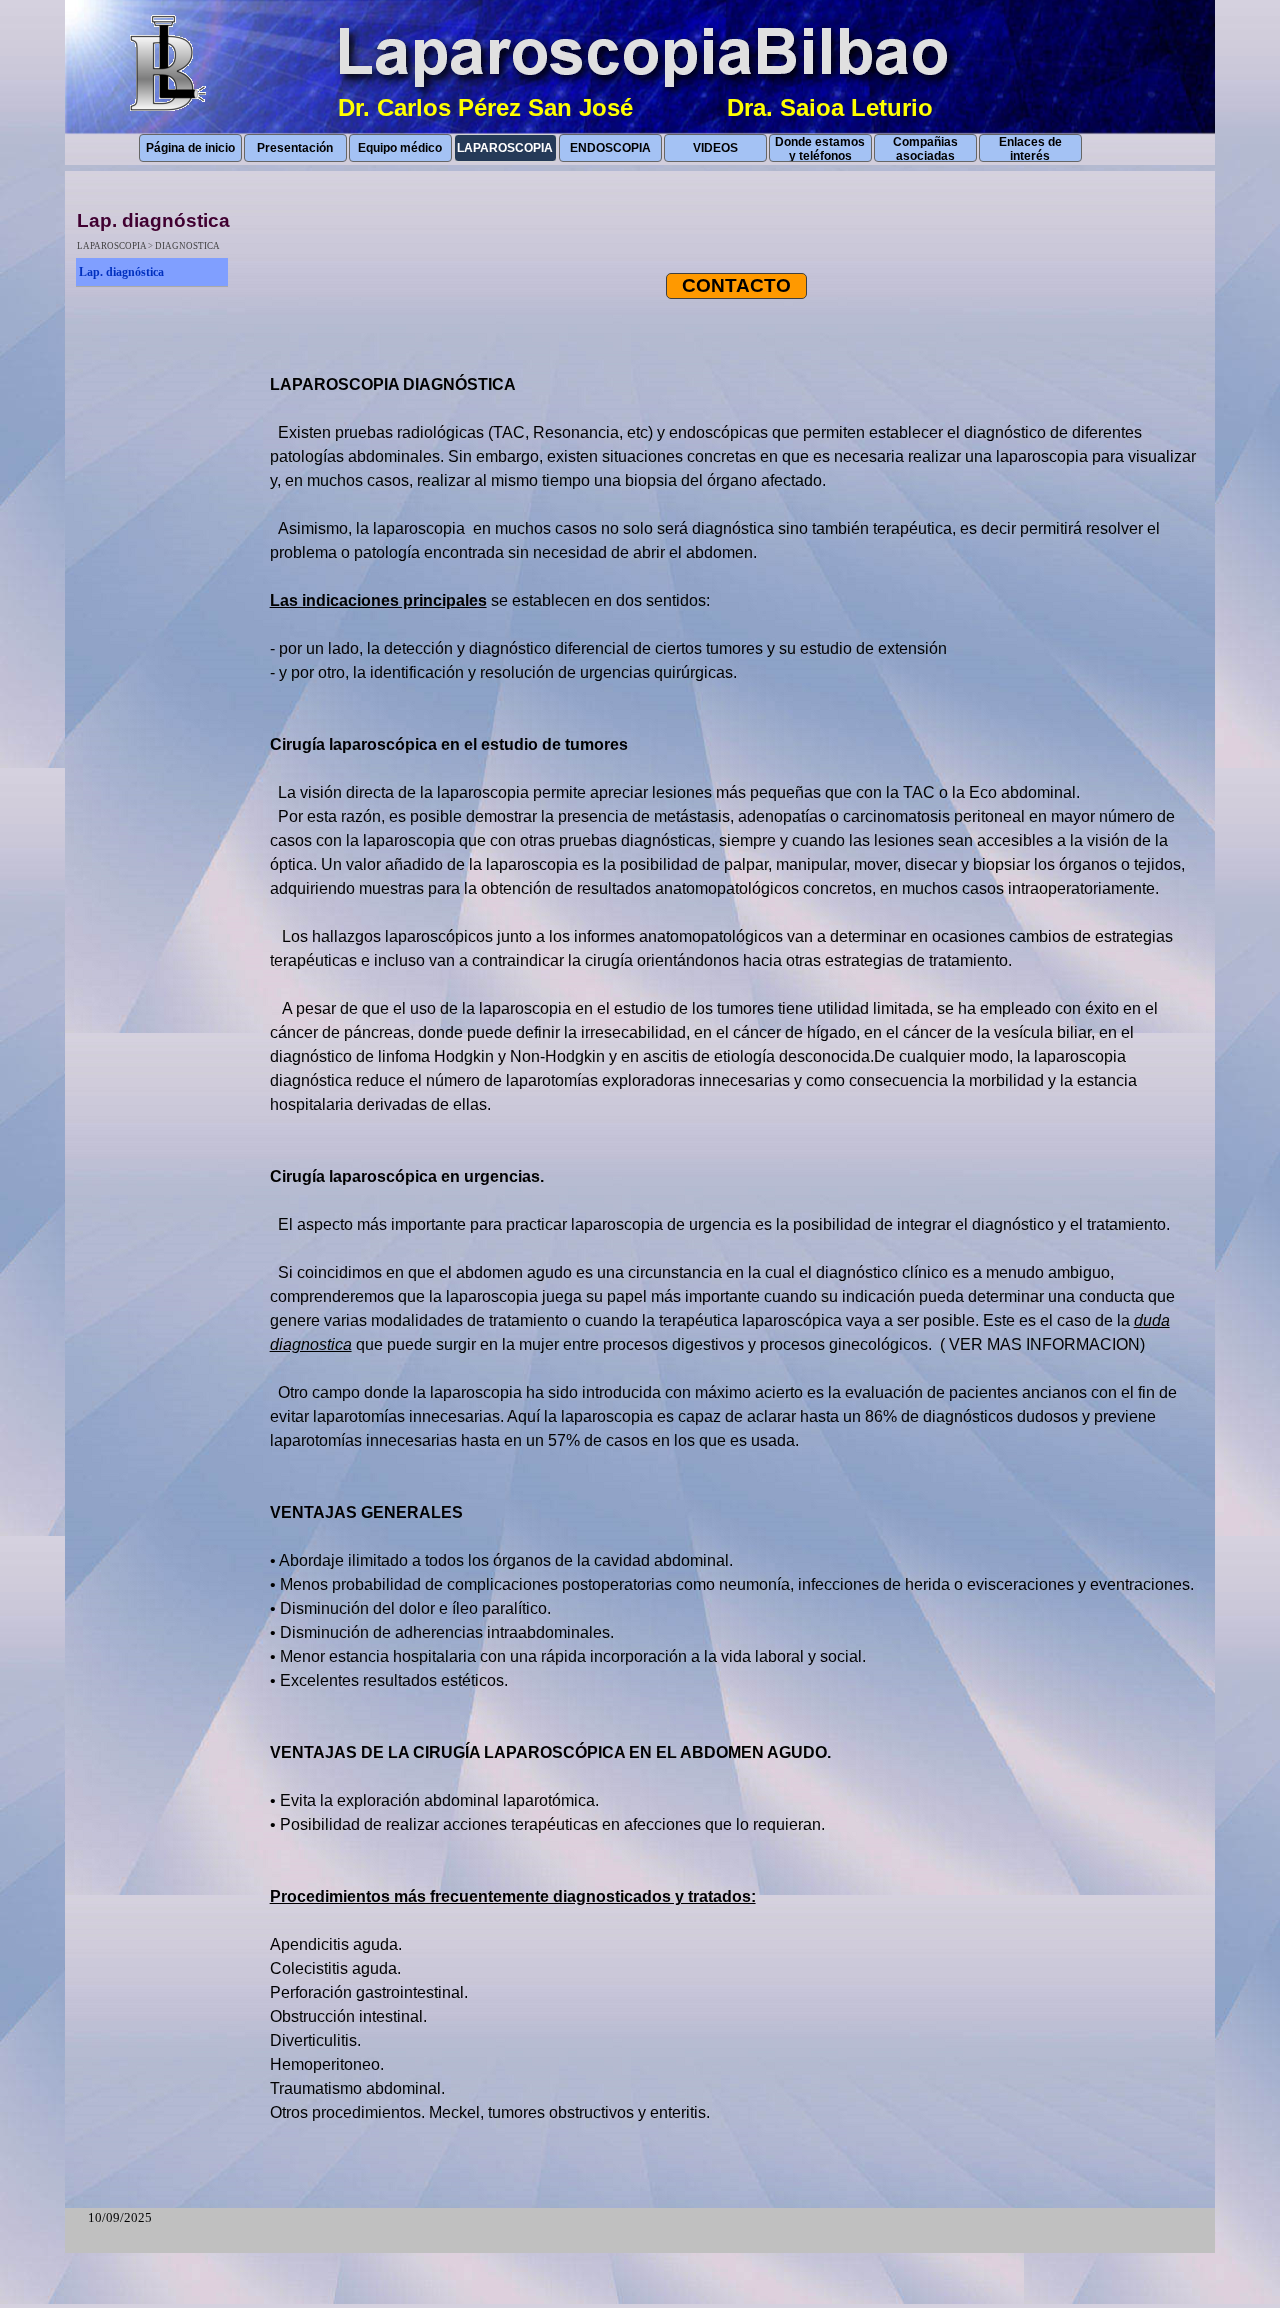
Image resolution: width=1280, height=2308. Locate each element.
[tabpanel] (737, 1261)
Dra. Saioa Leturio (830, 107)
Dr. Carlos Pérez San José (485, 107)
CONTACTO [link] (736, 285)
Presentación (295, 148)
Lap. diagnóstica (121, 272)
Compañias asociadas (925, 149)
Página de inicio (190, 148)
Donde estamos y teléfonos (820, 149)
